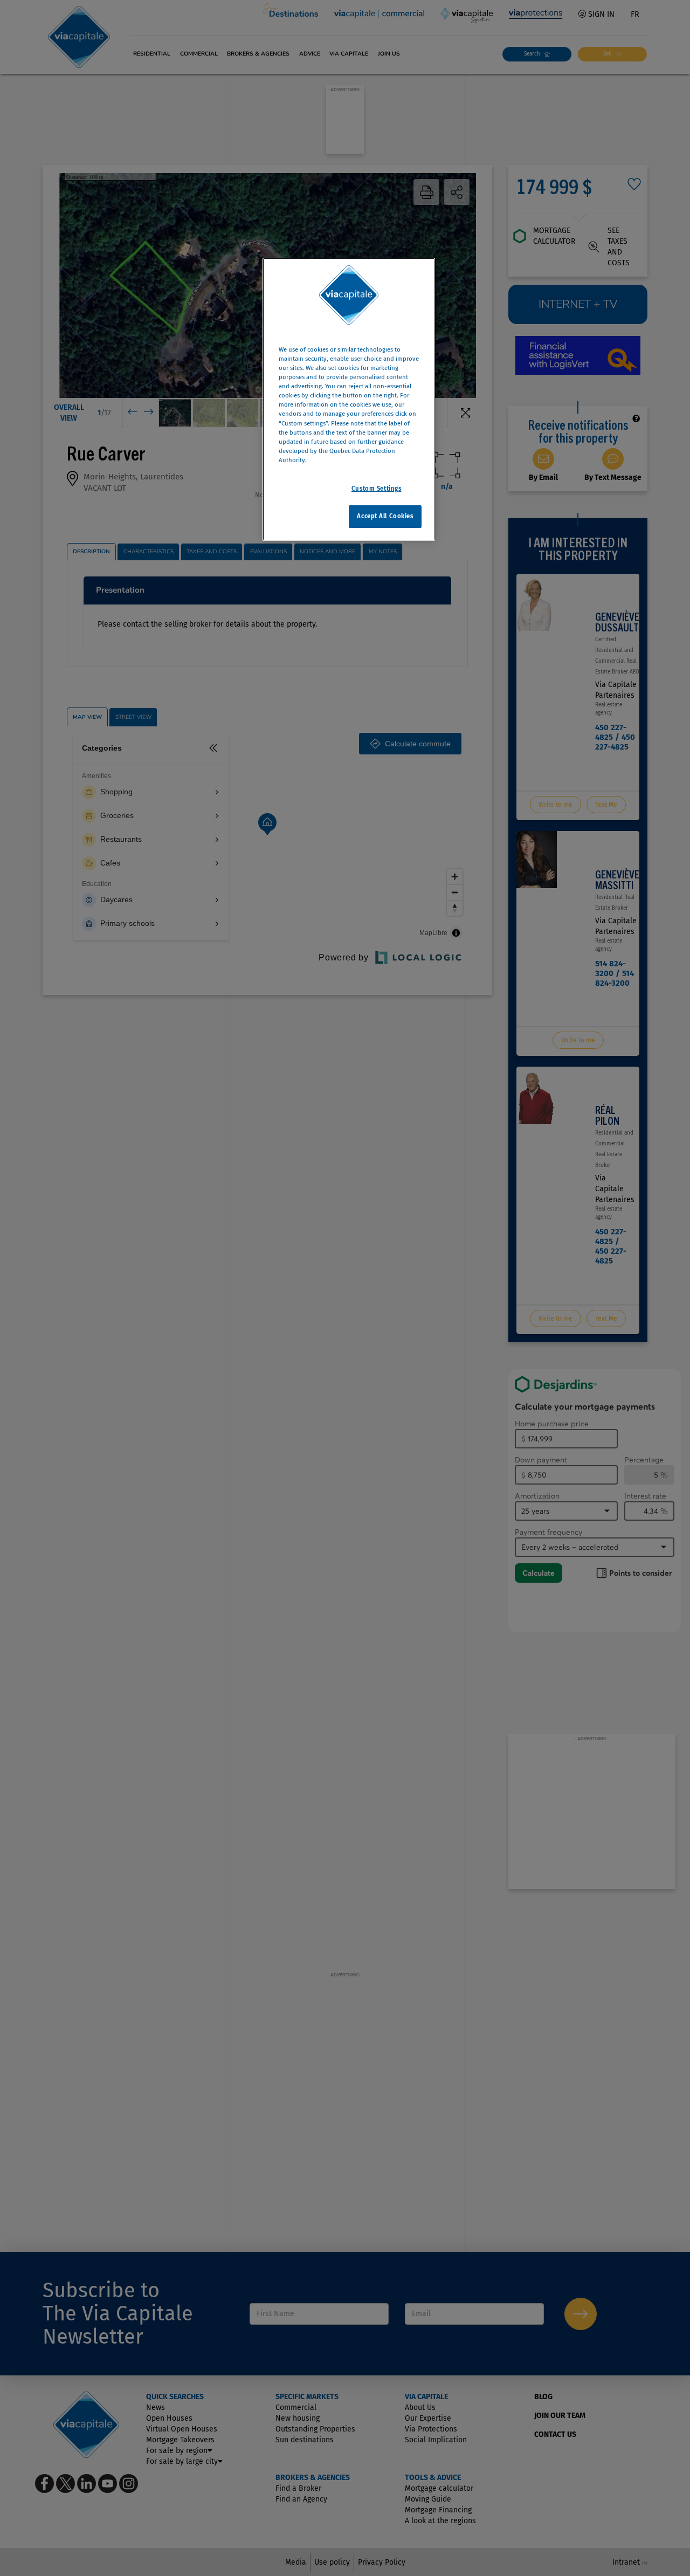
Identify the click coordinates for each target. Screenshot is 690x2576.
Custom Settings (377, 489)
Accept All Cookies (385, 516)
